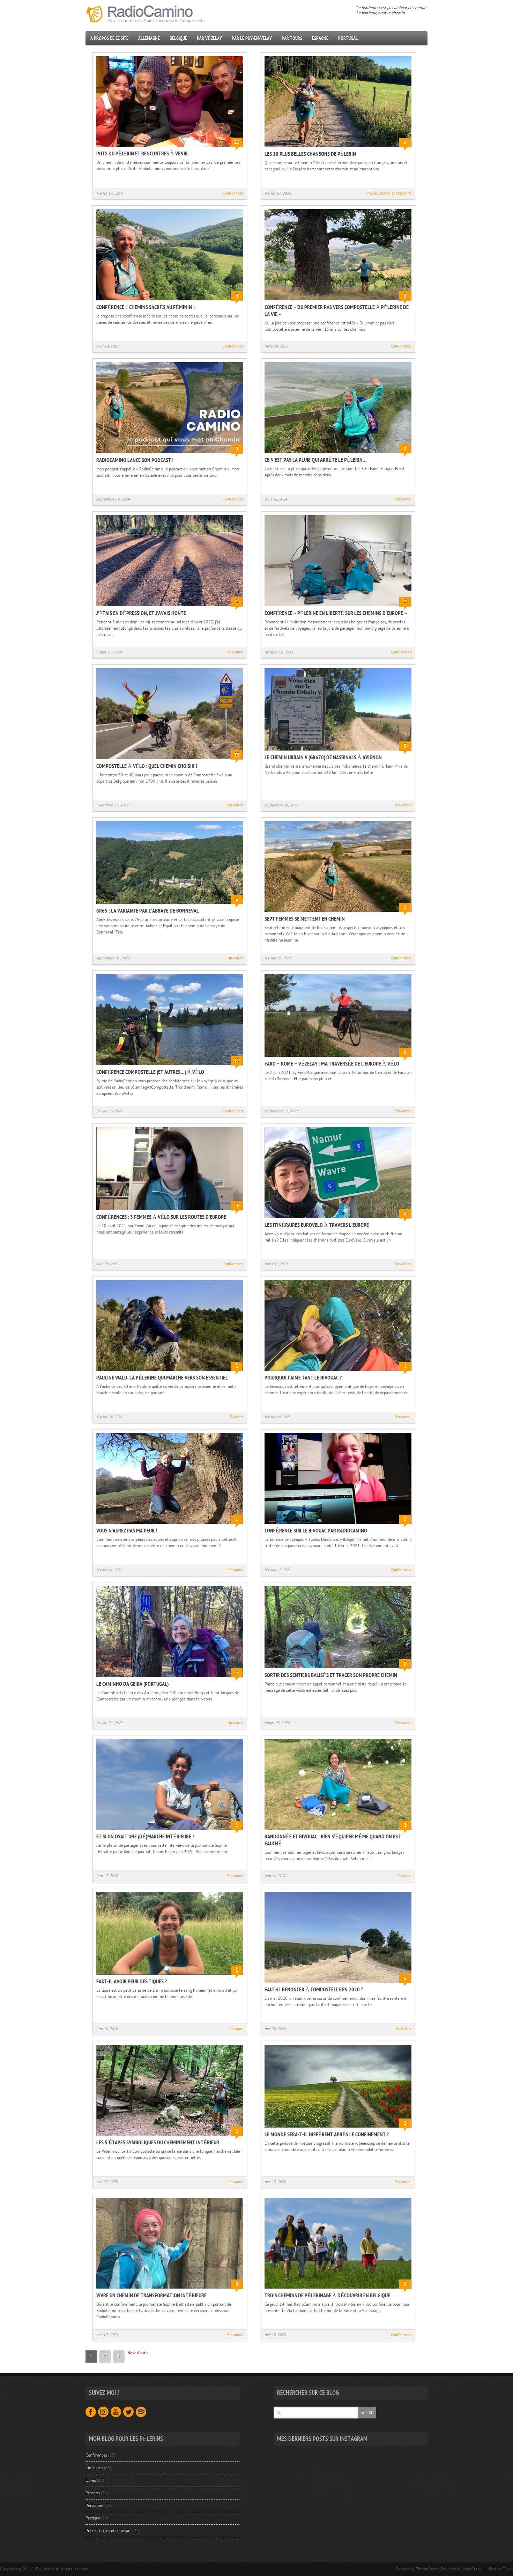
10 (237, 755)
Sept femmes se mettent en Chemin (305, 919)
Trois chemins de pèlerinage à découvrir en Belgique (327, 2296)
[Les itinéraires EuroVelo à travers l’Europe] (338, 1219)
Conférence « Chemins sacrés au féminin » (146, 307)
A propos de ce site (109, 38)
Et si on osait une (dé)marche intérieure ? (145, 1837)
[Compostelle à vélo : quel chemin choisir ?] (170, 760)
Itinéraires (235, 805)
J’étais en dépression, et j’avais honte (141, 613)
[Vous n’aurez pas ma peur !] (170, 1524)
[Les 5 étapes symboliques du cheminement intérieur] (170, 2136)
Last (143, 2353)
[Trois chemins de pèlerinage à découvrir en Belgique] (338, 2289)
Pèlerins (237, 1417)
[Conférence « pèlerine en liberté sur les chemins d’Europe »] (338, 607)
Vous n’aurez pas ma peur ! (127, 1531)
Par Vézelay (209, 38)
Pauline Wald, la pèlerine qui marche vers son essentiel (162, 1378)
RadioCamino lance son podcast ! (135, 460)
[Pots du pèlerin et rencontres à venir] (170, 147)
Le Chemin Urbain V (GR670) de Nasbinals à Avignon (323, 758)
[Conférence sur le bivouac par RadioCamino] (338, 1524)
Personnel (403, 499)
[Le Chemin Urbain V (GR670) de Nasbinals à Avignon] (338, 751)
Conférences (233, 193)
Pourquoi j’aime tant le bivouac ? (303, 1378)
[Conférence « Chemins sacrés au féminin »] (170, 301)
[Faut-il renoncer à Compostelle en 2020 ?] (338, 1983)
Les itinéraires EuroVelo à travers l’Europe (317, 1225)
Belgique (178, 38)
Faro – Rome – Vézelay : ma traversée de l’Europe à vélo (332, 1064)
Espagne (320, 38)
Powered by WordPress (461, 2569)
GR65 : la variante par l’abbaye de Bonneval (148, 911)
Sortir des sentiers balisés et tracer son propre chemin (331, 1675)
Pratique (404, 1876)
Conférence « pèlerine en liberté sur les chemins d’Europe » (336, 613)
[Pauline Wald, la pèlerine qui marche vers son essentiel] (170, 1371)
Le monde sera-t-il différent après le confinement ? (327, 2135)
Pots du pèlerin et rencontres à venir (142, 154)
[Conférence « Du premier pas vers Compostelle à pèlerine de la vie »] (338, 301)
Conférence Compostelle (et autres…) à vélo (150, 1072)
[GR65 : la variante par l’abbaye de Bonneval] (170, 905)
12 (237, 1061)
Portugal (348, 38)
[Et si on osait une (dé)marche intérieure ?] (170, 1830)
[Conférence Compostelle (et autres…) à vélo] (170, 1066)
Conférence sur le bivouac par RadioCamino (316, 1531)
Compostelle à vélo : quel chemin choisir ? (147, 766)
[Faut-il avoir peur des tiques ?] (170, 1975)
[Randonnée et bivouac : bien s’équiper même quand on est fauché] (338, 1830)
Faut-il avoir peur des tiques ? (132, 1982)
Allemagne (149, 38)
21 (237, 142)
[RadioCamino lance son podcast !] (170, 454)
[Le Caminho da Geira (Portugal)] (170, 1678)
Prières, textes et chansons (389, 193)
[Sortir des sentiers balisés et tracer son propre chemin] (338, 1669)
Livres (91, 2480)
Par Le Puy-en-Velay (252, 38)
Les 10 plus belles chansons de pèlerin (310, 154)
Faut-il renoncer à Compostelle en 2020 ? (314, 1990)
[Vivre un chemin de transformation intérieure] (170, 2289)
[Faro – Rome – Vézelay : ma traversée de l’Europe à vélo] (338, 1058)
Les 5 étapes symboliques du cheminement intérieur (158, 2143)
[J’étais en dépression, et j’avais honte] (170, 607)
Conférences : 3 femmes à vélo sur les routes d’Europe (161, 1217)
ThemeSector (427, 2569)
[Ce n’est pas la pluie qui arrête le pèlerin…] (338, 454)
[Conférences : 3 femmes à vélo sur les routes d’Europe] (170, 1211)
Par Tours (292, 38)
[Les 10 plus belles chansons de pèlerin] (338, 148)
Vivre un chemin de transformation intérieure (151, 2296)
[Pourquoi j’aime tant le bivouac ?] (338, 1371)
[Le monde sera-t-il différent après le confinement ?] (338, 2128)
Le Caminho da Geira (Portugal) (132, 1684)
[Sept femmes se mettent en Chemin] (338, 913)
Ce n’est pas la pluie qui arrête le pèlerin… (316, 460)
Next (133, 2353)
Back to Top (499, 2569)
